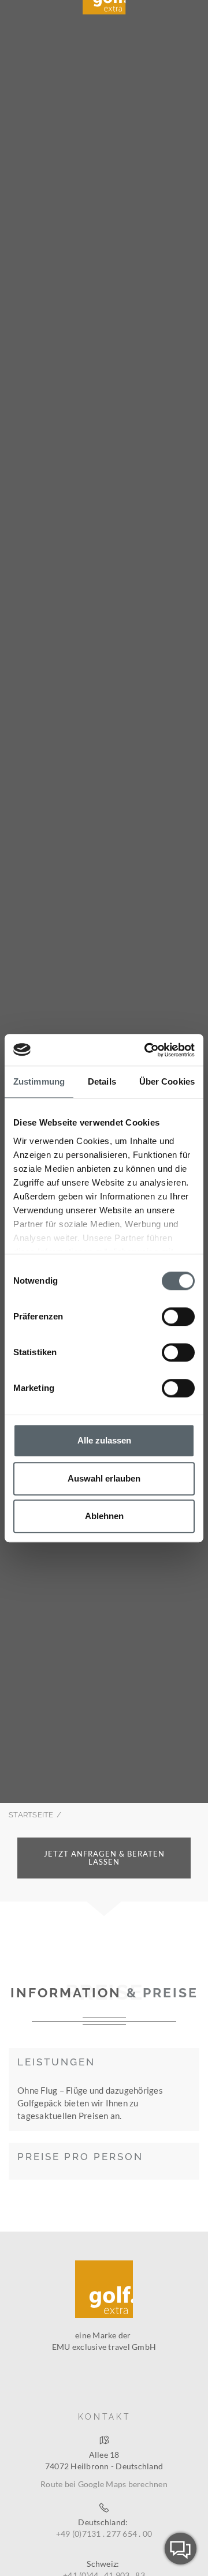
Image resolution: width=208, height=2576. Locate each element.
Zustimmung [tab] (39, 1081)
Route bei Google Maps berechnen (104, 2484)
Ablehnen (104, 1516)
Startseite (31, 1815)
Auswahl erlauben (104, 1478)
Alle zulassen (104, 1440)
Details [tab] (102, 1081)
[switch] (178, 1317)
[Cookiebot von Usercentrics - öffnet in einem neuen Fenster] (147, 1050)
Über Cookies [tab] (167, 1081)
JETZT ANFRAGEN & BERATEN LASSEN (104, 1858)
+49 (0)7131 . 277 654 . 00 (104, 2534)
